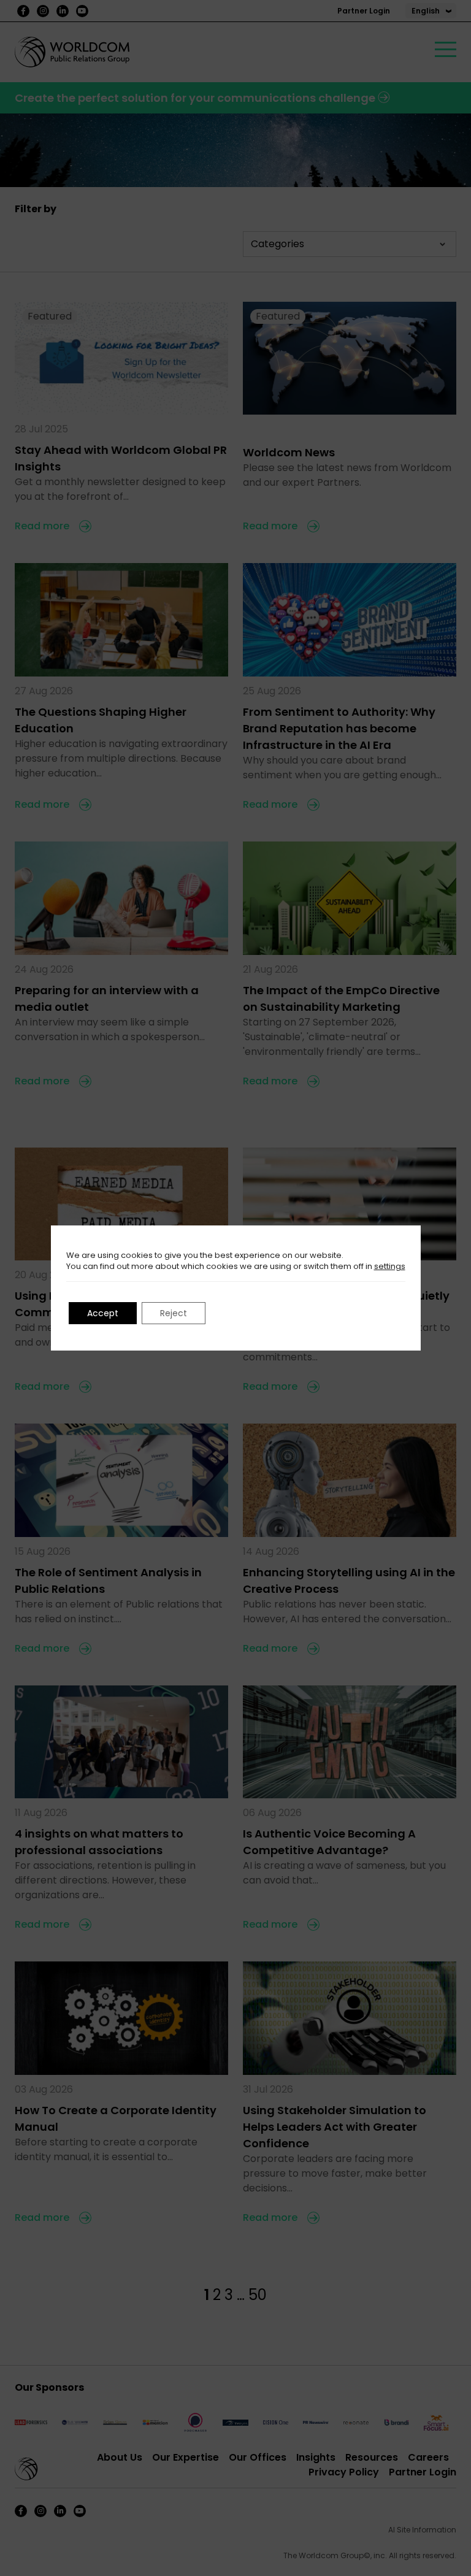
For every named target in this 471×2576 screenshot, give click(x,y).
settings (390, 1267)
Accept (103, 1313)
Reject (174, 1313)
